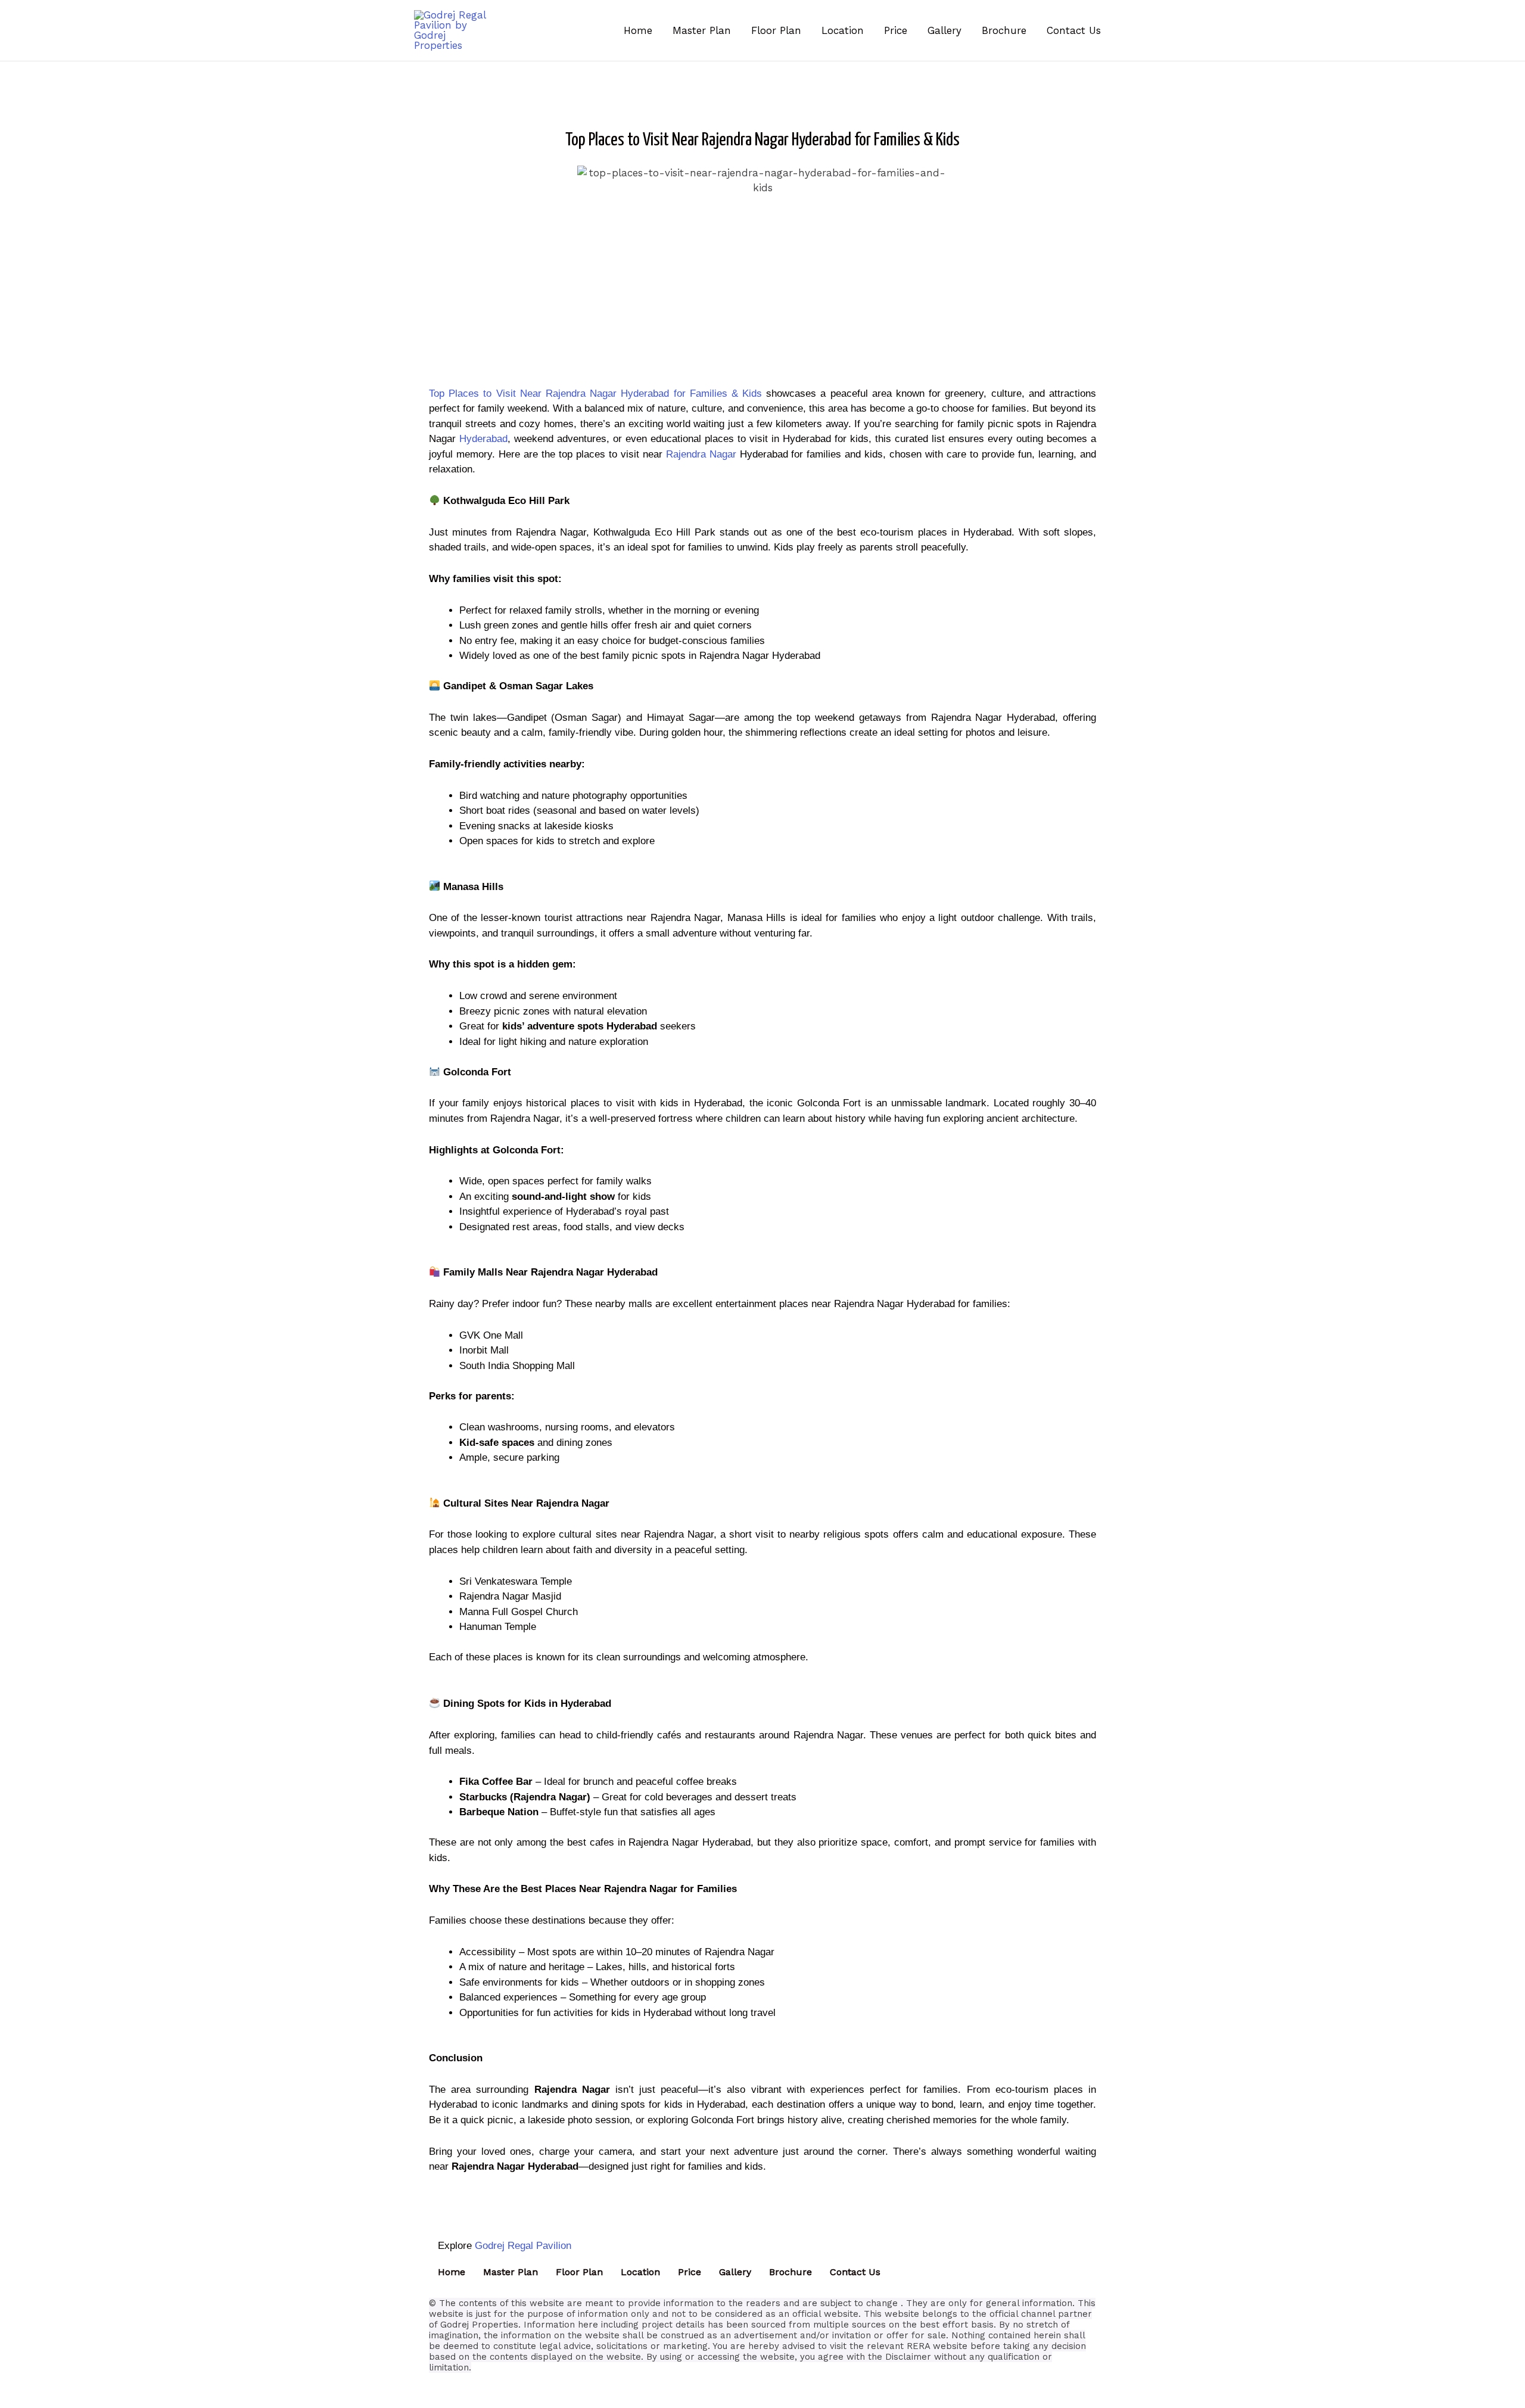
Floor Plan (579, 2272)
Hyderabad (483, 439)
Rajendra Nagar (701, 454)
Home (452, 2272)
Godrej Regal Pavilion (523, 2246)
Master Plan (511, 2272)
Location (640, 2272)
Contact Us (855, 2272)
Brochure (790, 2272)
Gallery (735, 2272)
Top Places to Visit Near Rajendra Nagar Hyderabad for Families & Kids (595, 393)
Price (690, 2272)
